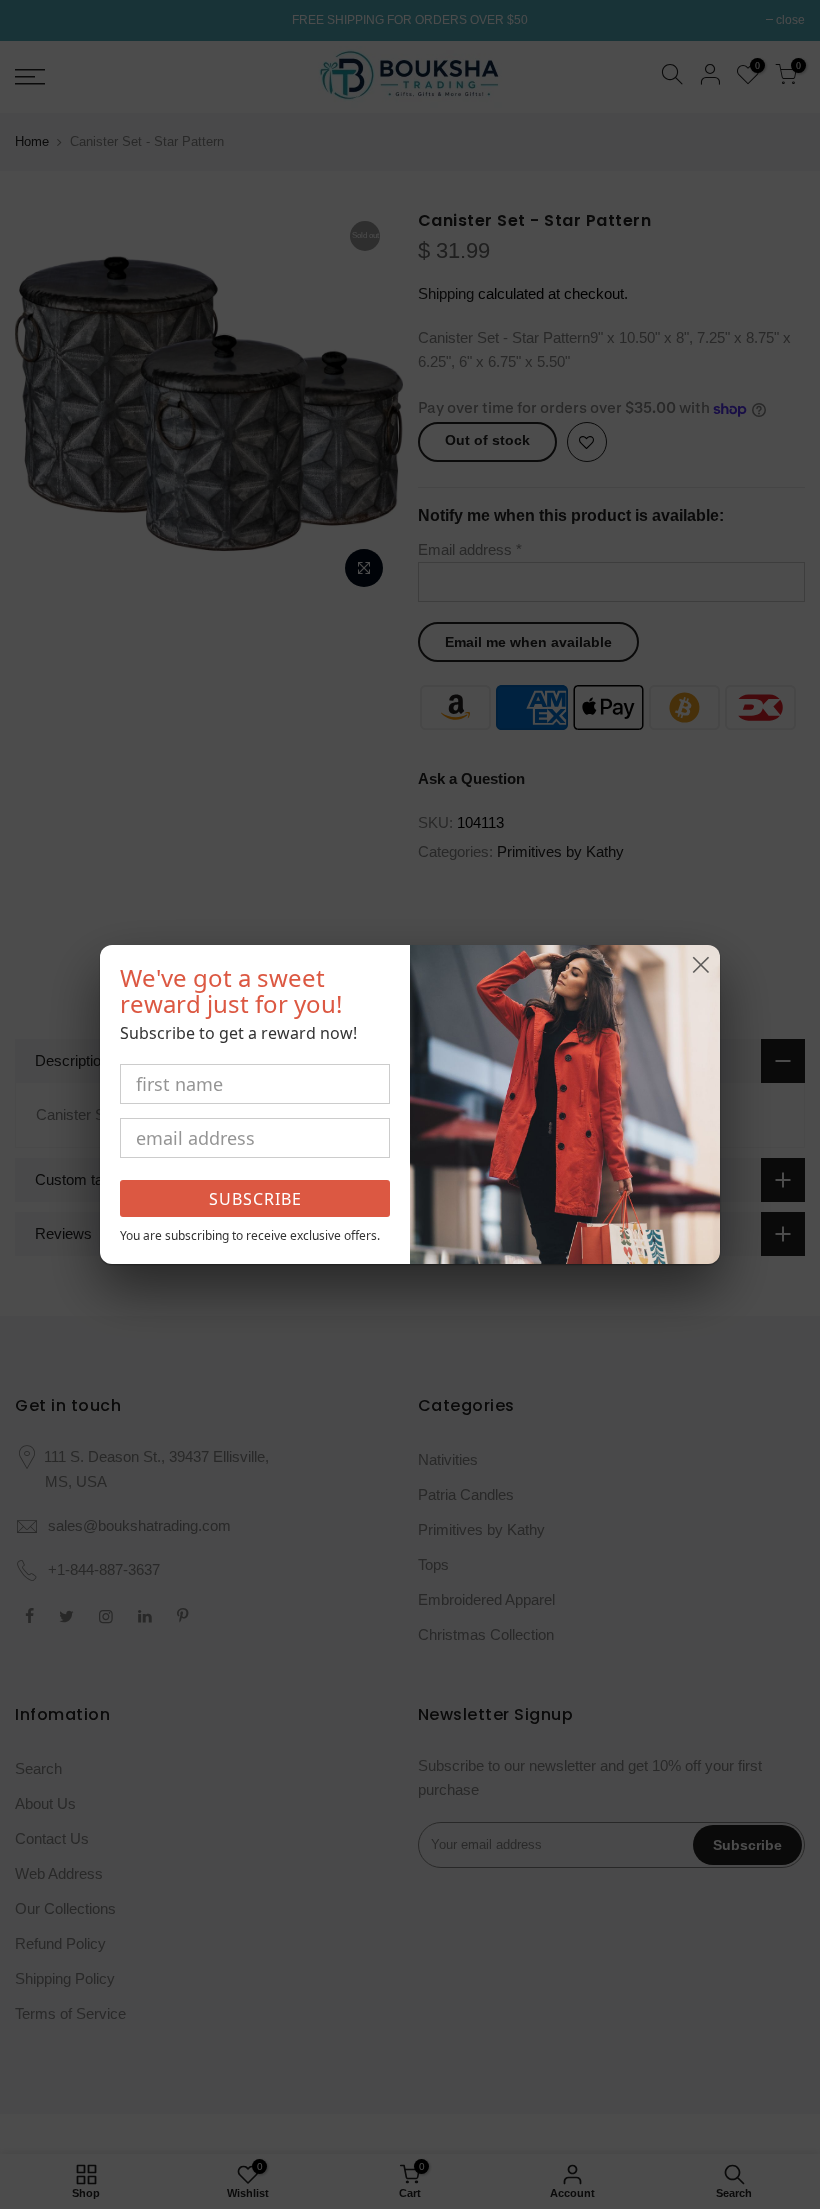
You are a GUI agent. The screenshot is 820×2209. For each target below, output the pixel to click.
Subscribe (255, 1199)
